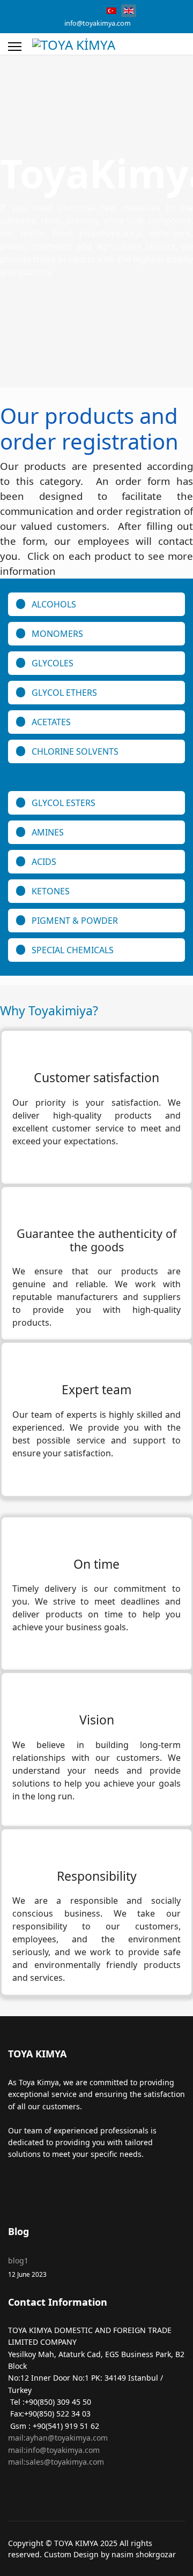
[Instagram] (74, 10)
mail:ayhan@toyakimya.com (58, 2438)
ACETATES (51, 722)
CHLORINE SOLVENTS (75, 751)
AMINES (48, 832)
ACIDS (44, 862)
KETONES (51, 891)
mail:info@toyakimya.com (54, 2450)
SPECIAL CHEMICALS (73, 950)
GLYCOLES (53, 663)
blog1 (27, 2267)
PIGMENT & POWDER (75, 921)
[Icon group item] (20, 2184)
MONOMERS (57, 634)
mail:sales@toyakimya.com (56, 2462)
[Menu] (15, 47)
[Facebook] (58, 10)
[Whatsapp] (91, 10)
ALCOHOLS (54, 604)
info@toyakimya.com (98, 23)
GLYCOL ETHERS (64, 693)
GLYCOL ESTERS (64, 803)
